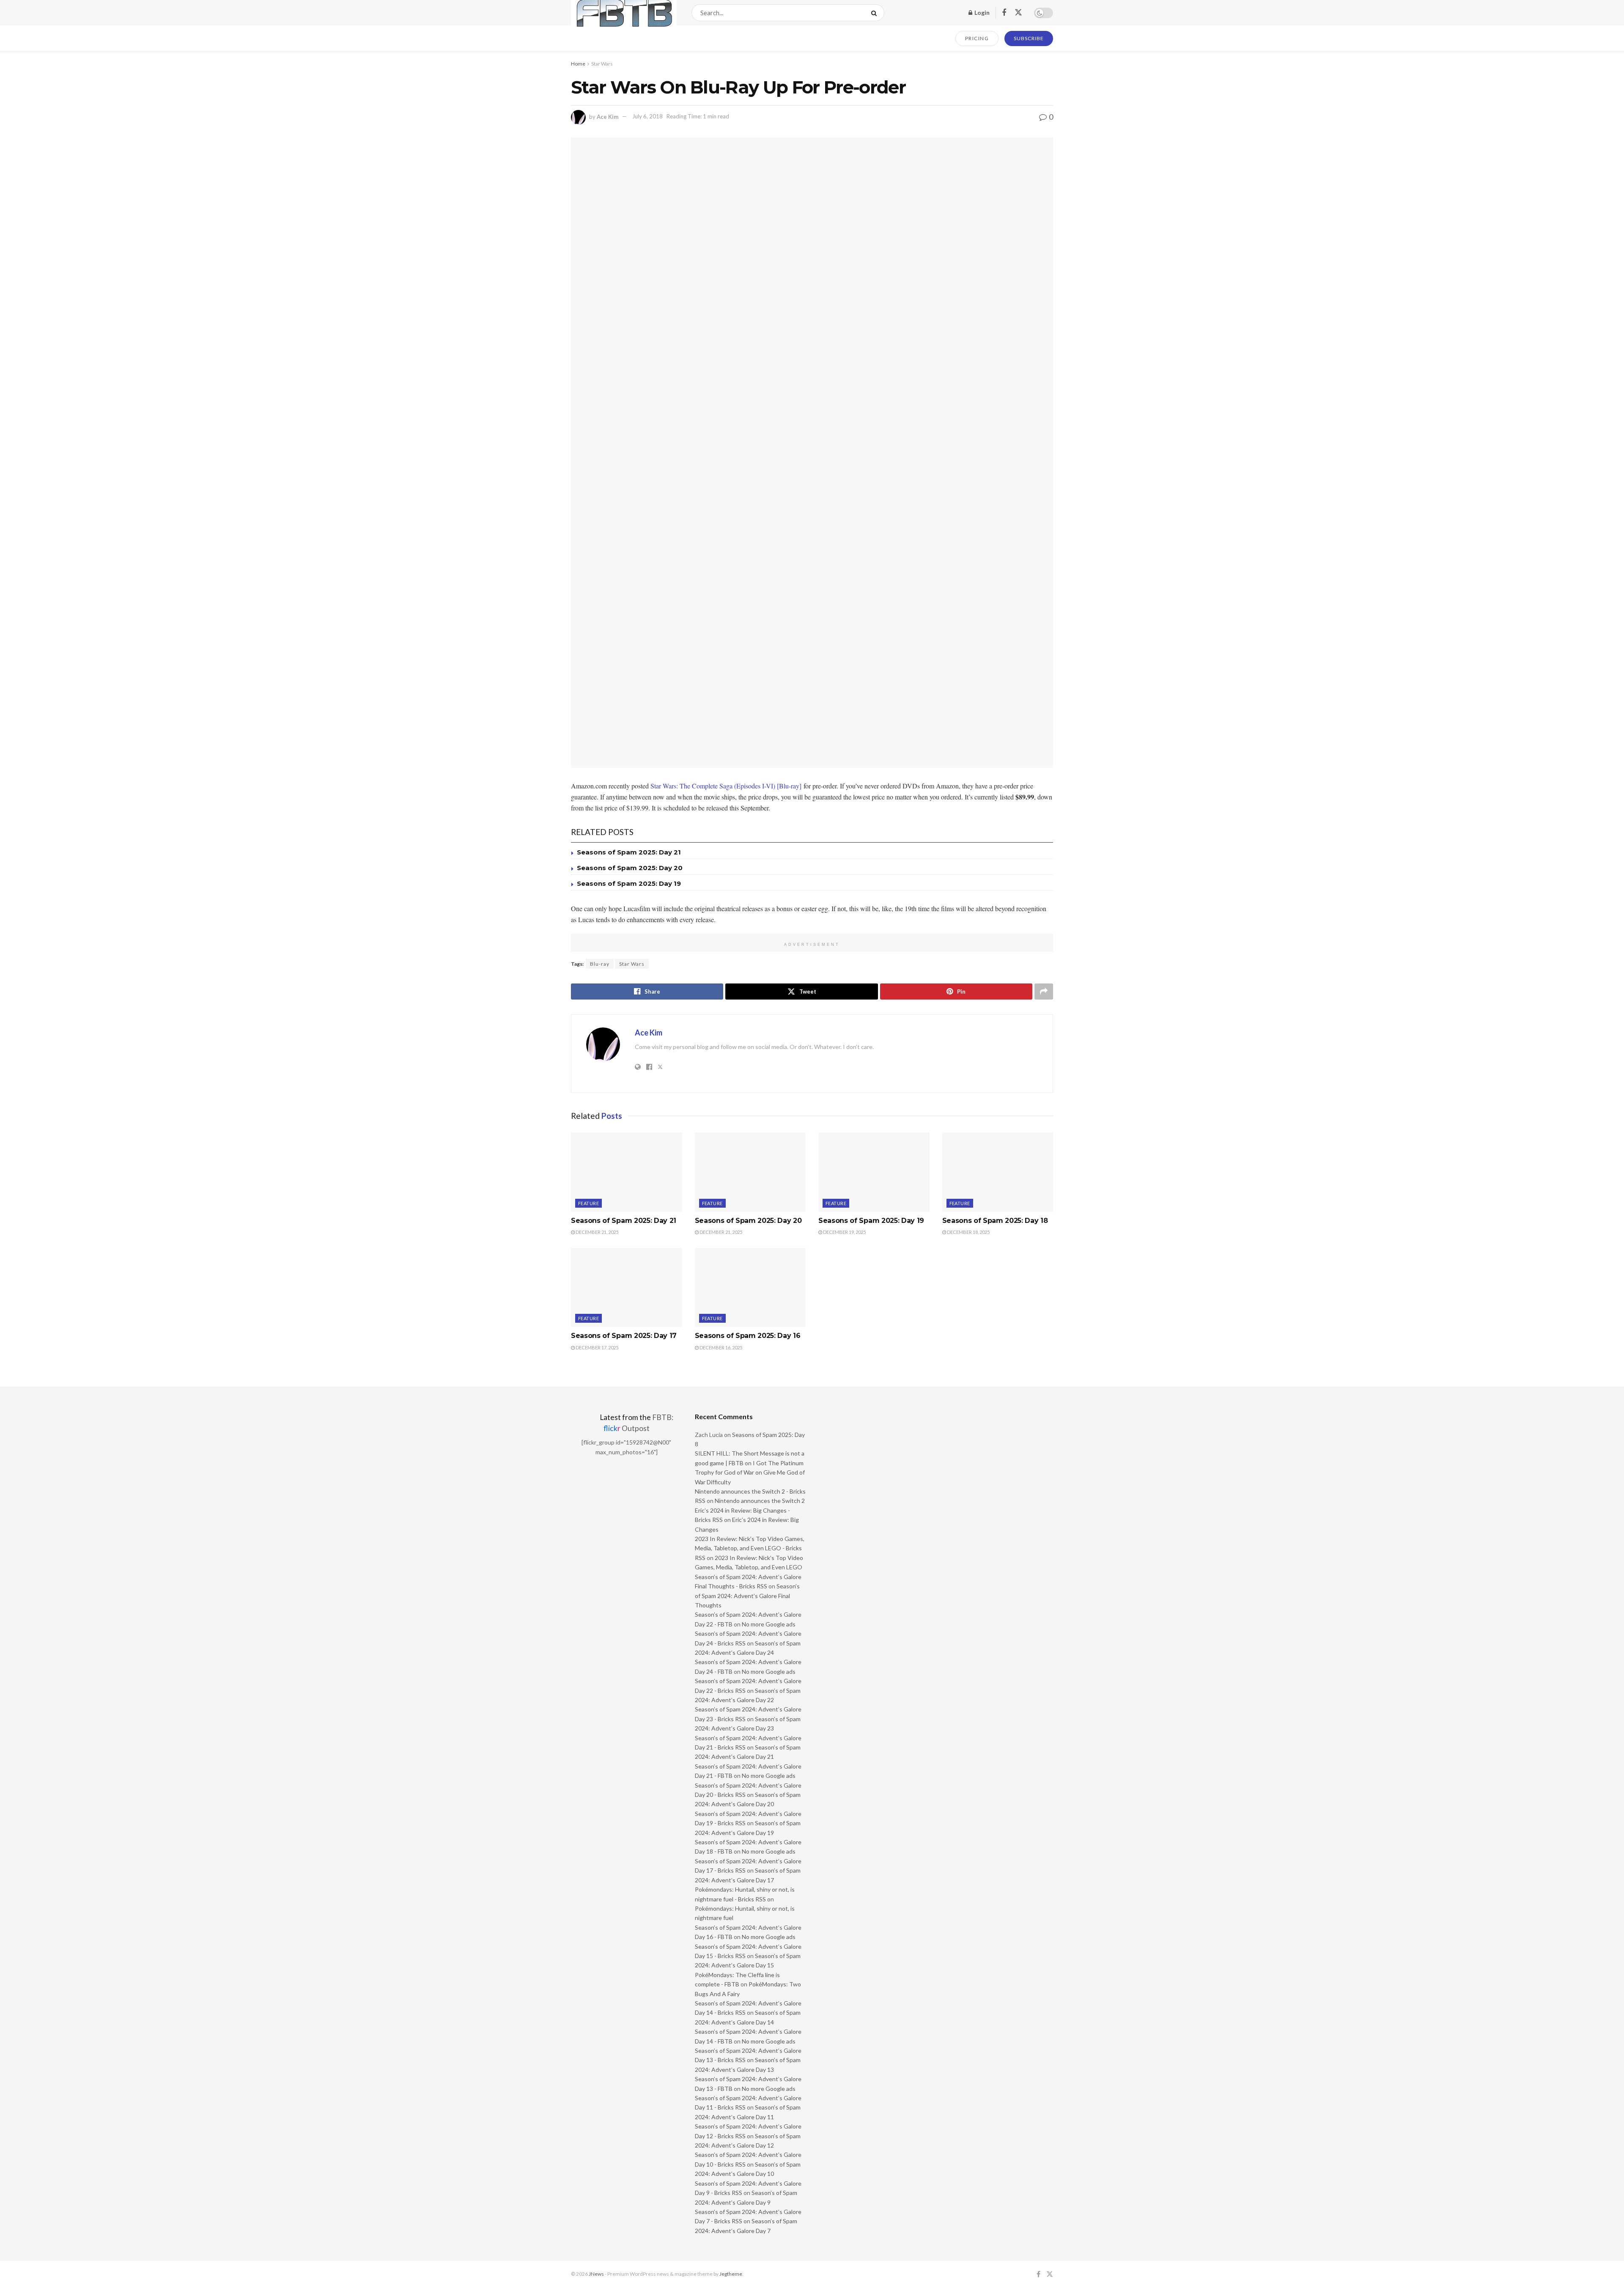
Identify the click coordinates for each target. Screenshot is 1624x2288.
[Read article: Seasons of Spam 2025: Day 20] (750, 1172)
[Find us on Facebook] (1004, 13)
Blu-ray (600, 964)
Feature (588, 1203)
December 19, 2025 (844, 1232)
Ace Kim (608, 116)
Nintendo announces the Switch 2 (760, 1501)
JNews (596, 2274)
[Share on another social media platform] (1044, 992)
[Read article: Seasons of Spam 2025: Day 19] (874, 1172)
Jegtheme (731, 2274)
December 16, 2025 (720, 1347)
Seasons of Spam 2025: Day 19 (629, 883)
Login (981, 12)
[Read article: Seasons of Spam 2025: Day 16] (750, 1288)
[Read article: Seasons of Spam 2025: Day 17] (627, 1288)
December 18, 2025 (968, 1232)
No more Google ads (769, 1624)
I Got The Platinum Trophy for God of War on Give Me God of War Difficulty (750, 1472)
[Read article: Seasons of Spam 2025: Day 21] (627, 1172)
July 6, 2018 (647, 116)
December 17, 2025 (597, 1347)
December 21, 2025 (597, 1232)
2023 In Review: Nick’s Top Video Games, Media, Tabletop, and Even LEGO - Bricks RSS (750, 1548)
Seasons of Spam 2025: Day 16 (748, 1336)
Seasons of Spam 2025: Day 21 (629, 852)
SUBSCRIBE (1029, 38)
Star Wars (602, 64)
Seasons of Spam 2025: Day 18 (995, 1221)
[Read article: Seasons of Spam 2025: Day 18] (998, 1172)
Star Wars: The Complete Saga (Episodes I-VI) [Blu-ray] (726, 786)
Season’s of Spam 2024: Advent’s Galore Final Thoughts (747, 1596)
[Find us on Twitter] (1018, 13)
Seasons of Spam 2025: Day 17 (624, 1336)
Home (578, 64)
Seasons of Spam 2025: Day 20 (630, 868)
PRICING (977, 38)
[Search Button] (876, 13)
